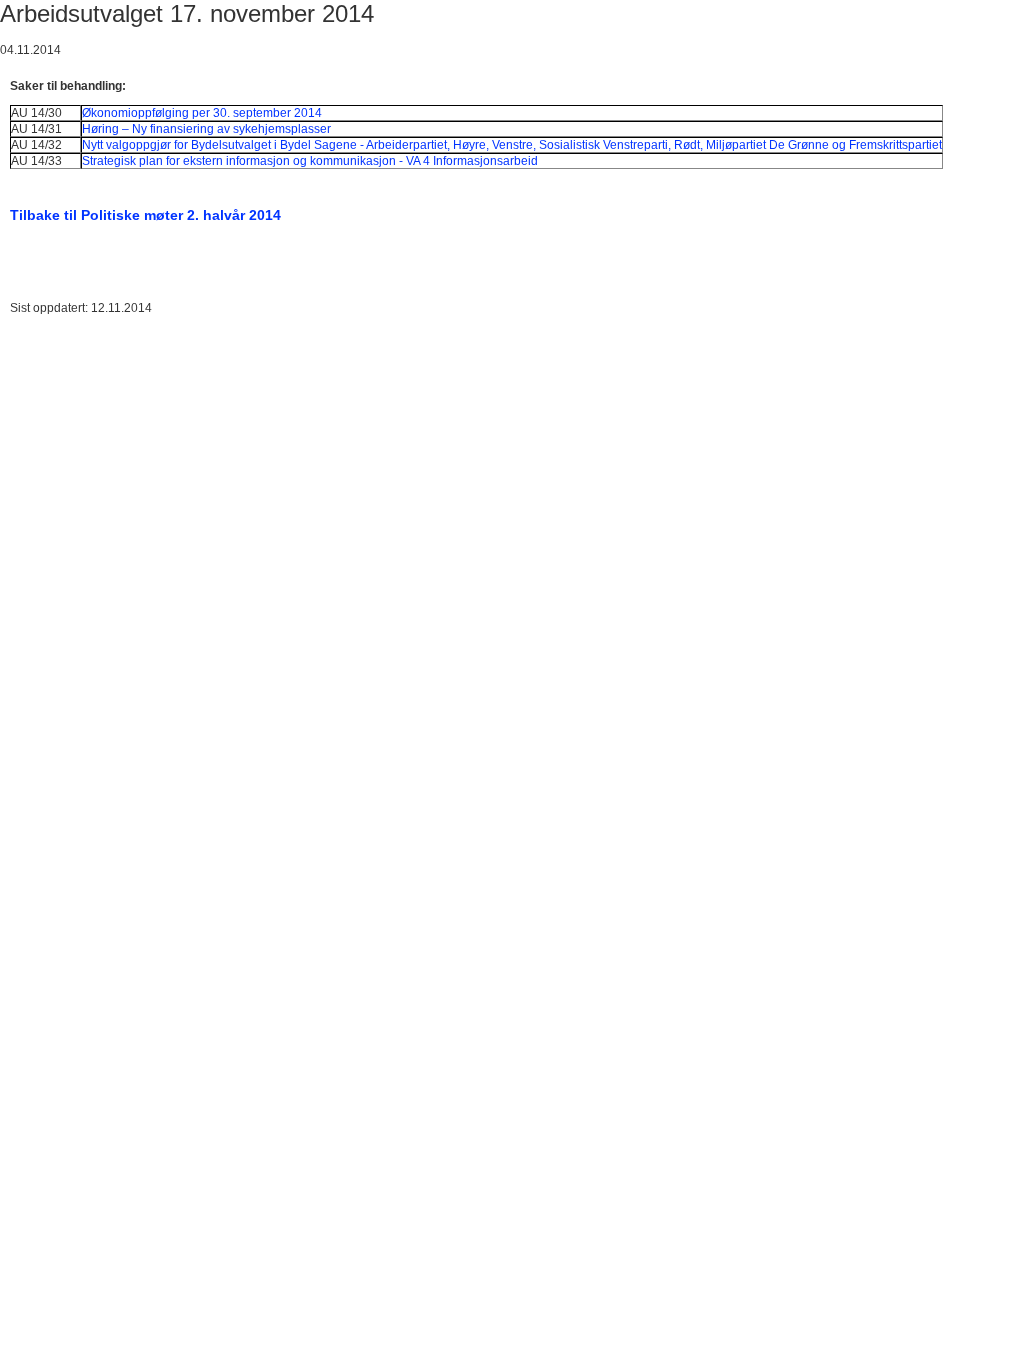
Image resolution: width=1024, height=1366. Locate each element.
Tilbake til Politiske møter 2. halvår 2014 (145, 215)
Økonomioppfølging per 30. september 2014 (202, 113)
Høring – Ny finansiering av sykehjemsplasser (206, 129)
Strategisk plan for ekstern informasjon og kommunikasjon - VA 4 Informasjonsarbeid (310, 161)
